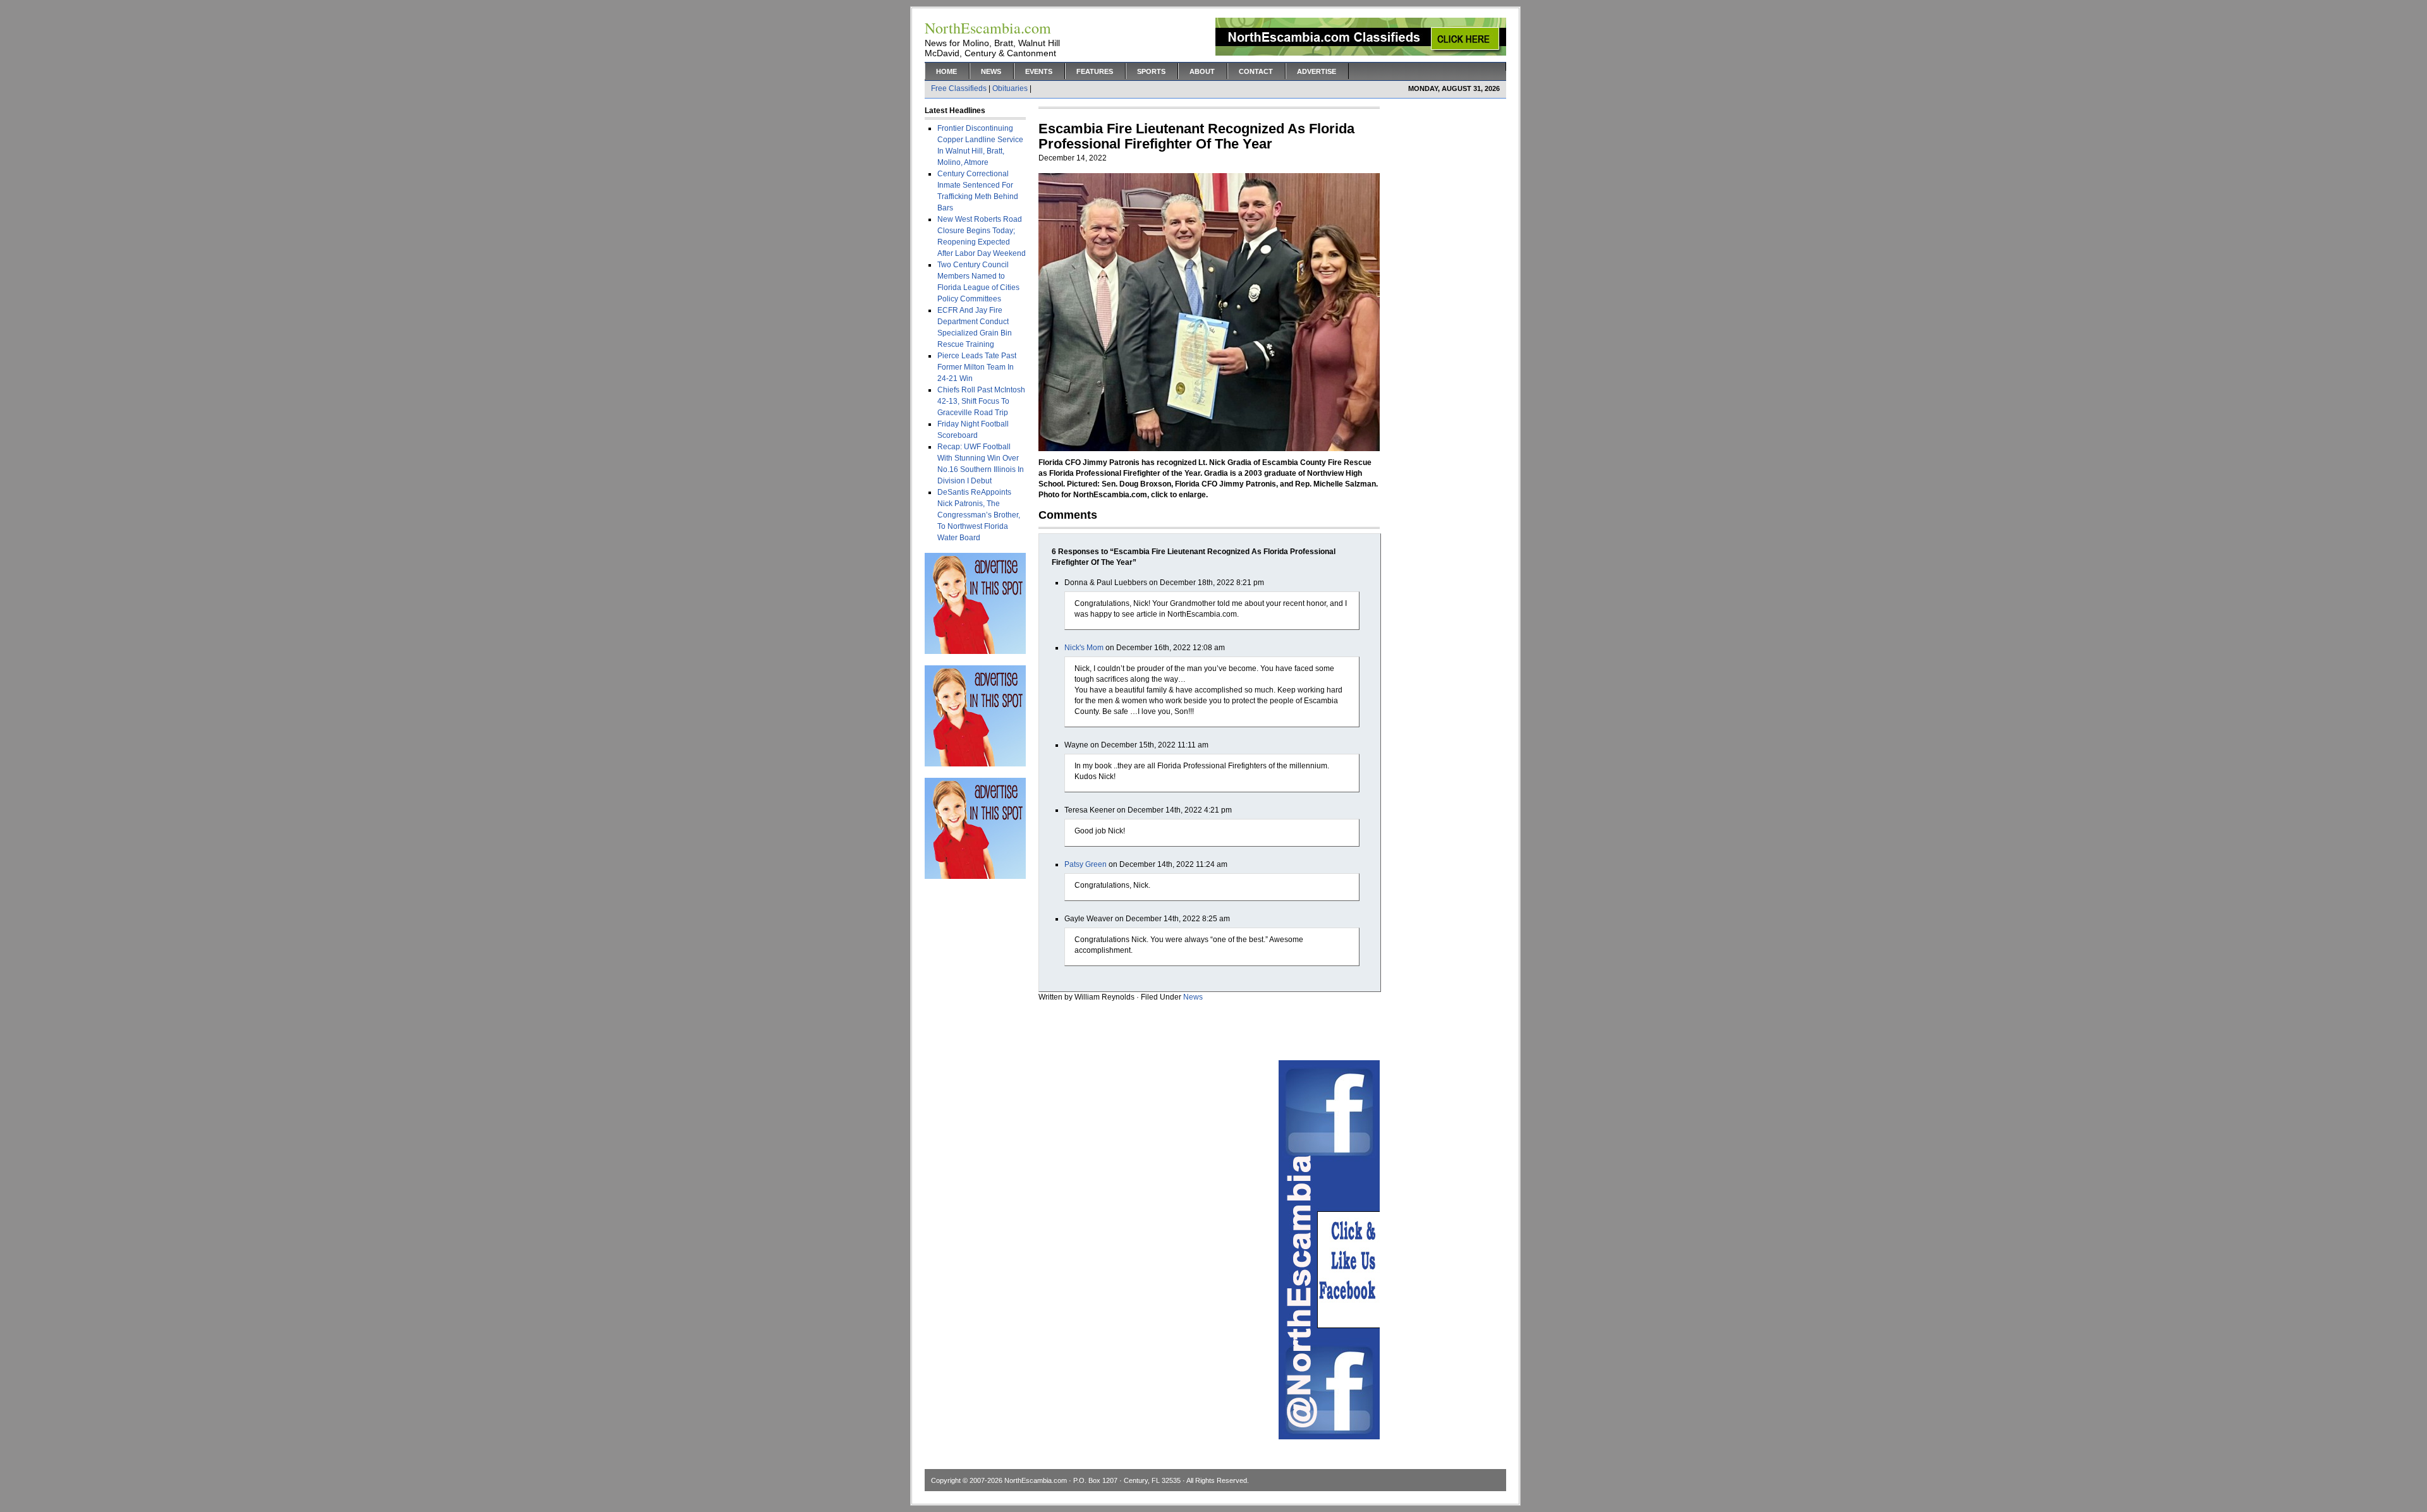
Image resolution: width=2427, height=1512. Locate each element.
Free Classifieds (959, 88)
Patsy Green (1086, 864)
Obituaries (1010, 88)
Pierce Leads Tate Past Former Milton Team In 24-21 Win (977, 367)
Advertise (1317, 71)
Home (946, 71)
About (1202, 71)
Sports (1151, 71)
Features (1095, 71)
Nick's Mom (1084, 648)
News (991, 71)
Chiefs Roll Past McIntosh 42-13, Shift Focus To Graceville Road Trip (981, 401)
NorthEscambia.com (1036, 1480)
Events (1039, 71)
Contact (1256, 71)
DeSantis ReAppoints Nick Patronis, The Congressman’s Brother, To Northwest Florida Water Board (979, 515)
